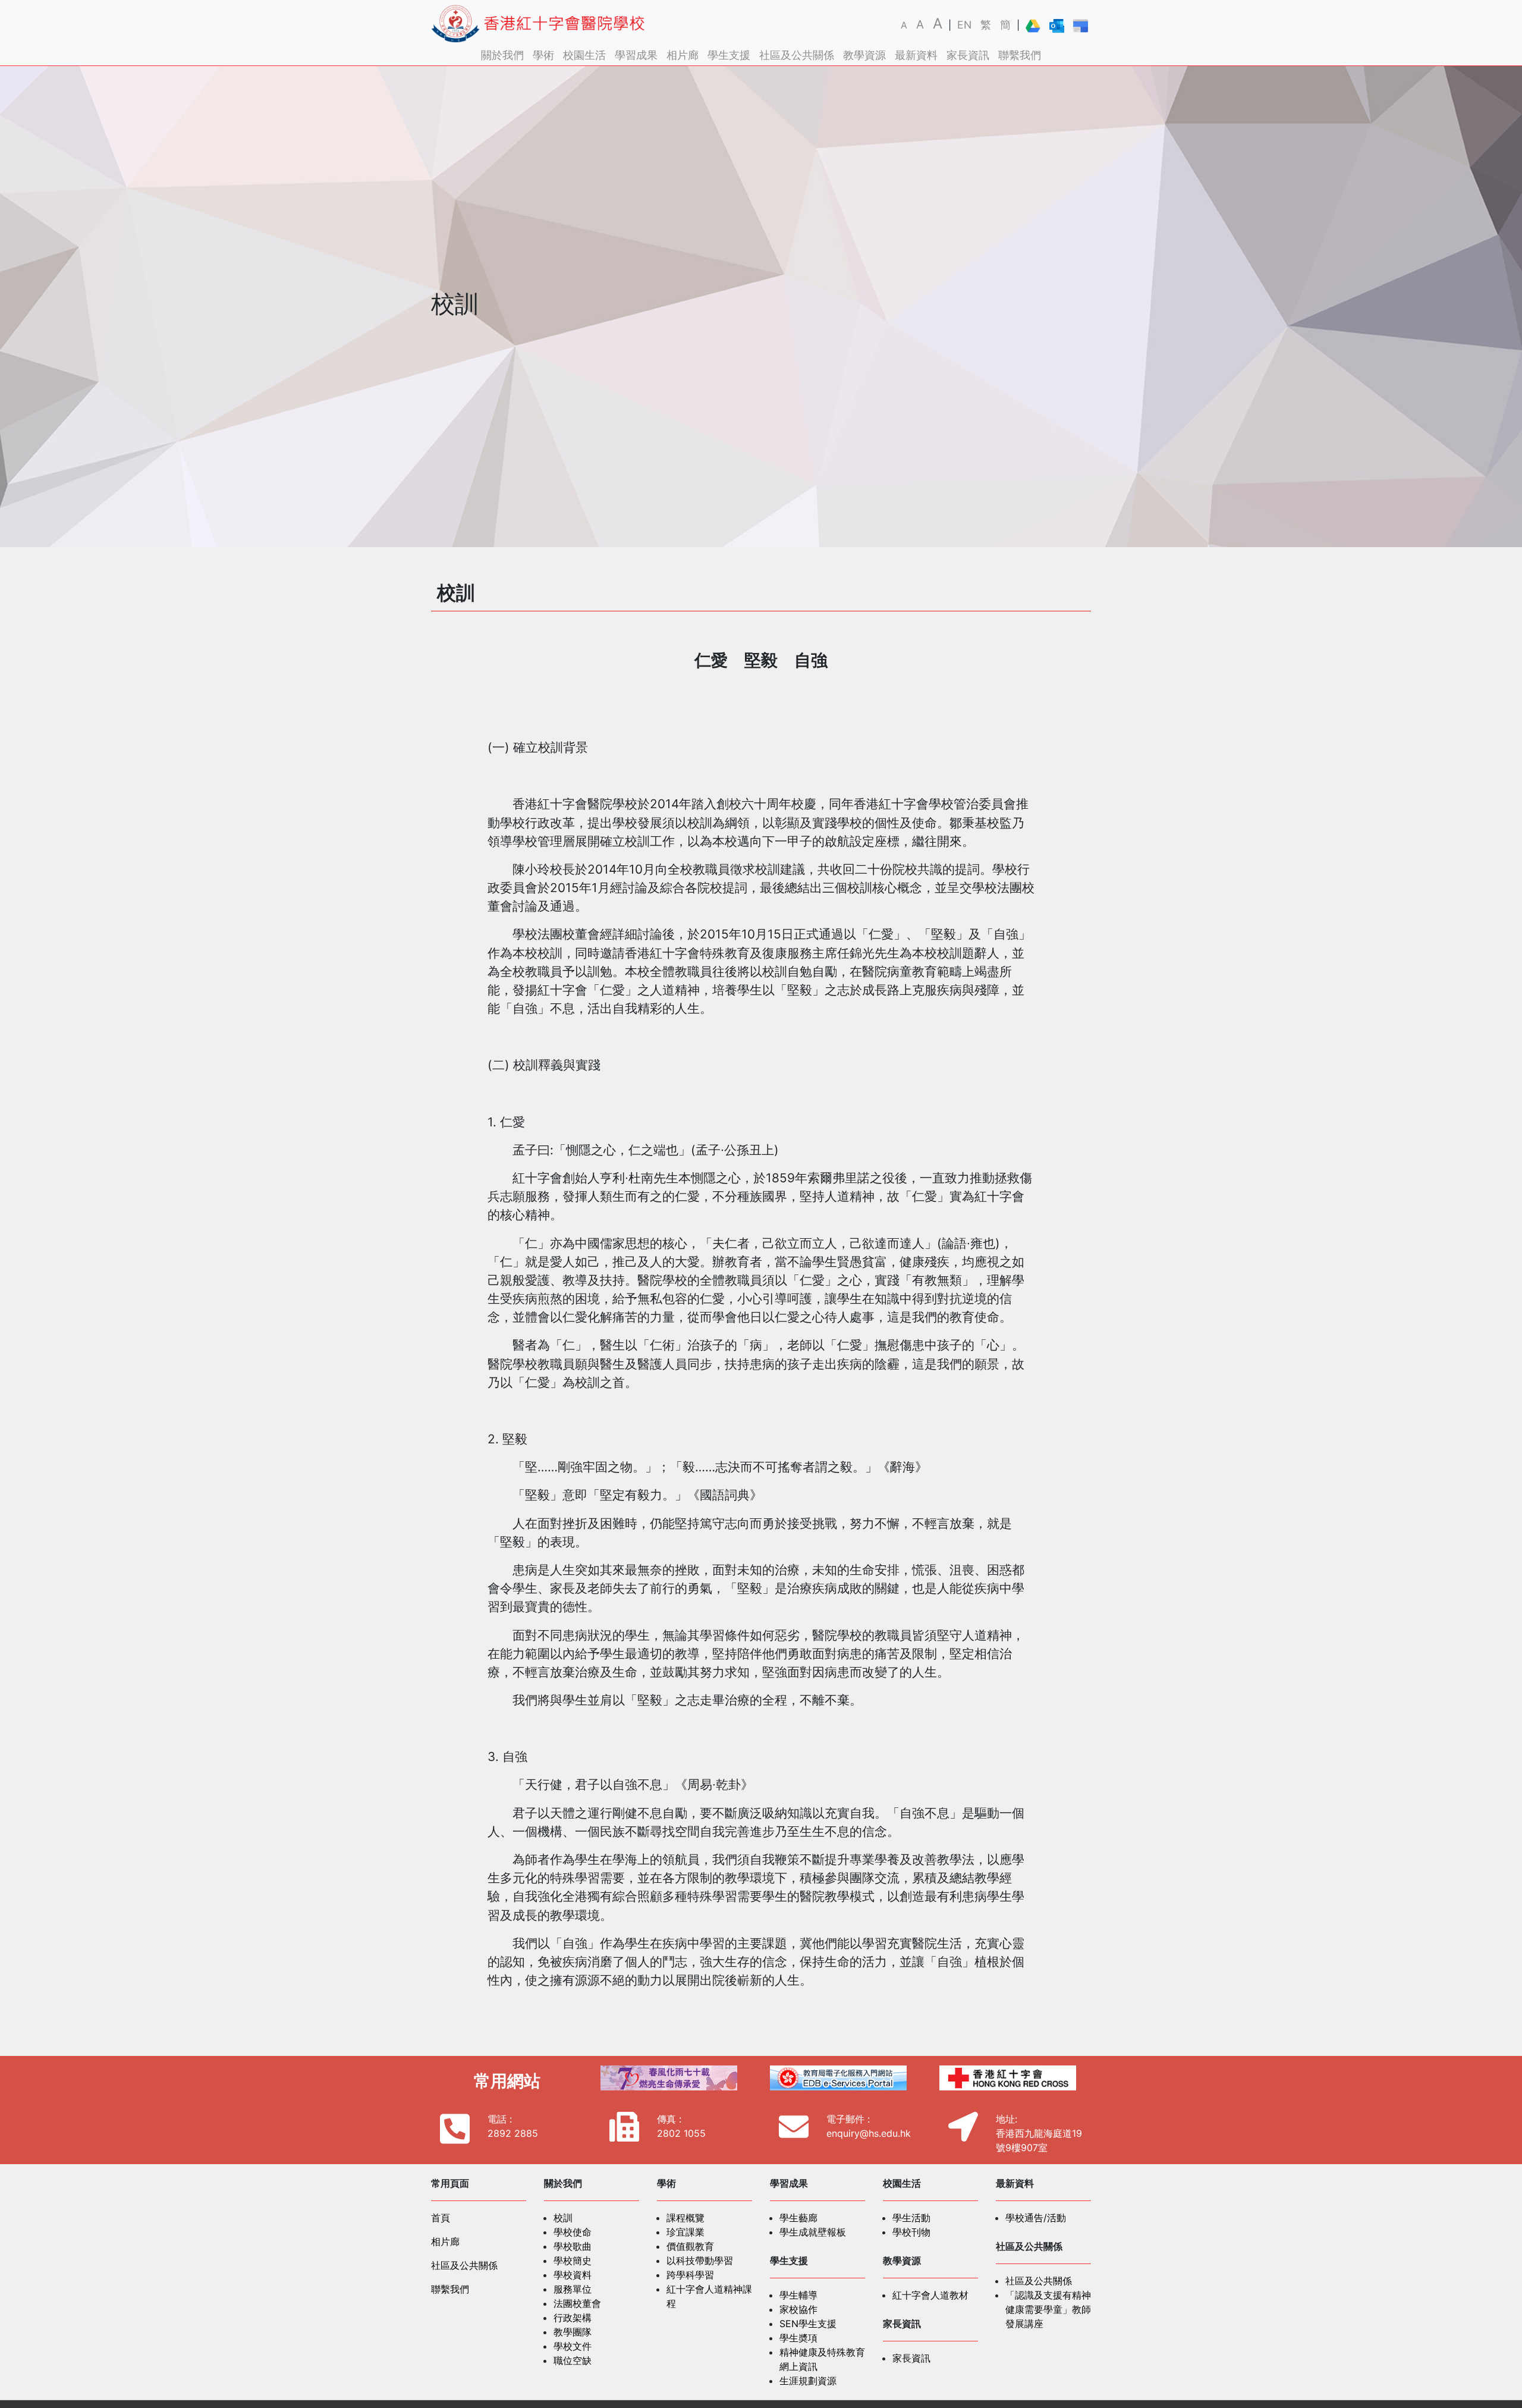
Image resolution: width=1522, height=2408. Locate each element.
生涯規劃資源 (808, 2381)
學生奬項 (798, 2338)
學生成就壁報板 (813, 2232)
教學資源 (864, 55)
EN (964, 25)
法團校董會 (577, 2303)
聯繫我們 (1020, 55)
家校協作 (798, 2309)
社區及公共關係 (797, 55)
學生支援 (729, 55)
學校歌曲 (573, 2246)
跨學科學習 (690, 2275)
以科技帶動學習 (700, 2261)
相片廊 (683, 55)
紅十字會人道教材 (930, 2295)
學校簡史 (573, 2261)
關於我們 (502, 55)
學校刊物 (911, 2232)
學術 (543, 55)
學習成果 (636, 55)
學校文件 (573, 2346)
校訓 (563, 2218)
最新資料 (916, 55)
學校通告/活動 (1036, 2218)
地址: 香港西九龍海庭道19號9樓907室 (1039, 2133)
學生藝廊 (798, 2218)
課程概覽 (685, 2218)
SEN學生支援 (808, 2324)
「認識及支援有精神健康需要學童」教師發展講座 (1048, 2309)
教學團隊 (573, 2332)
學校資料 (573, 2275)
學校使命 (573, 2232)
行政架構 (573, 2318)
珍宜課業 (685, 2232)
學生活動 (911, 2218)
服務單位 (573, 2289)
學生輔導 (798, 2295)
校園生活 (584, 55)
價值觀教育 (690, 2246)
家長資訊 (968, 55)
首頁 (441, 2218)
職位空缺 (573, 2360)
